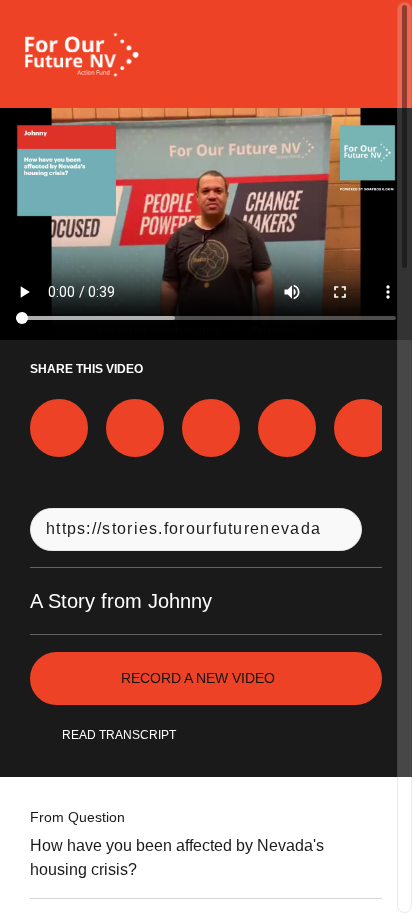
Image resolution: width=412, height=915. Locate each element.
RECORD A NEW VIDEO (198, 678)
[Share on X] (135, 428)
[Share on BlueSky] (287, 428)
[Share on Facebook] (59, 428)
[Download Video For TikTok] (363, 428)
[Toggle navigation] (370, 54)
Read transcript (119, 735)
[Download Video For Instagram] (211, 428)
